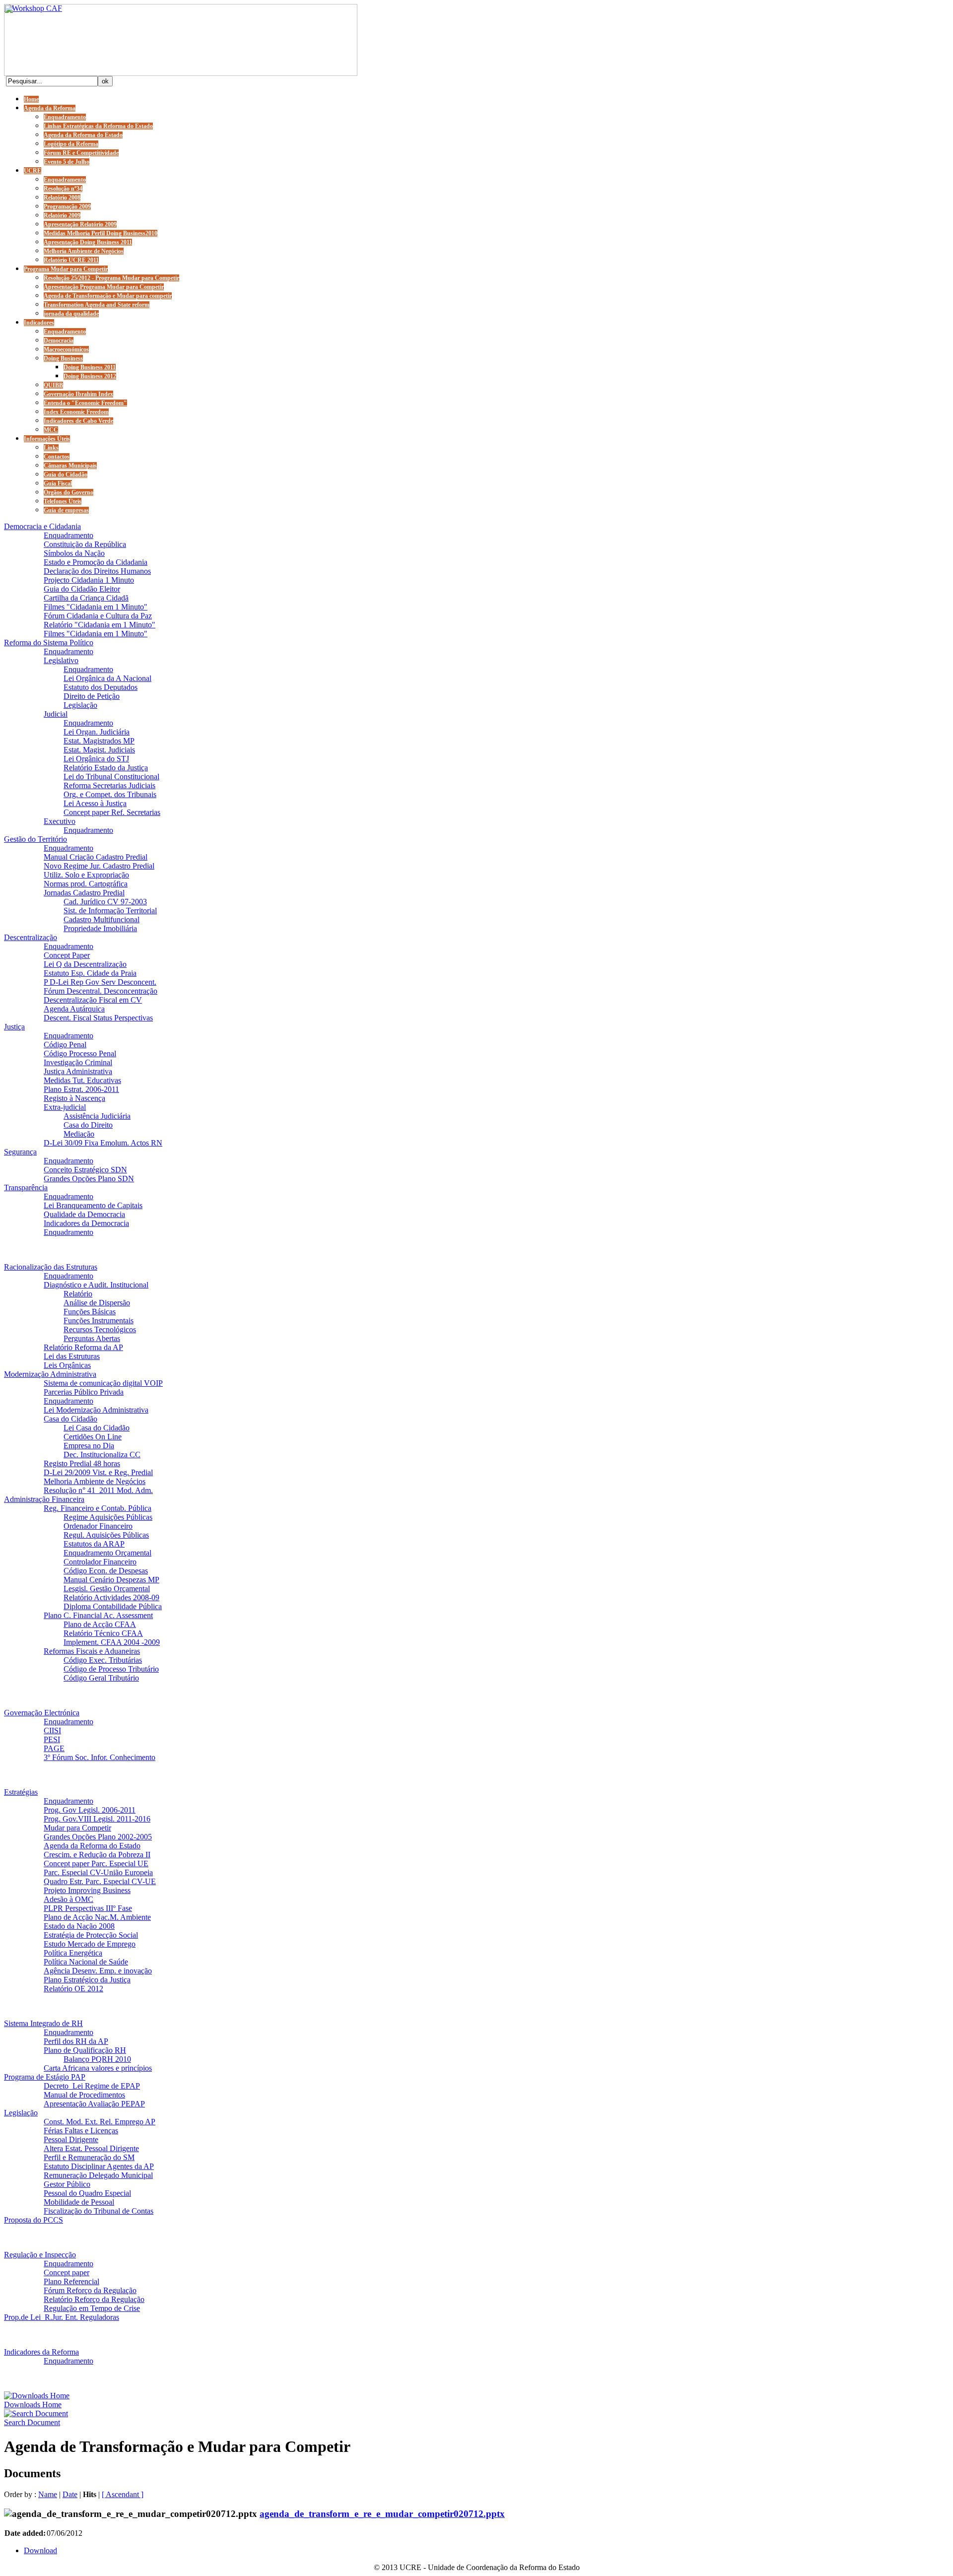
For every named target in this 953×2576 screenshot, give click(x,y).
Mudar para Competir (77, 1828)
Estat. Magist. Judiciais (99, 750)
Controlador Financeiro (100, 1562)
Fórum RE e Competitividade (81, 153)
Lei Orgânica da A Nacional (107, 678)
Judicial (56, 714)
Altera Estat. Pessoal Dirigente (91, 2148)
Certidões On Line (93, 1437)
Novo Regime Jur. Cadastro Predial (99, 866)
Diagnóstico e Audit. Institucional (96, 1285)
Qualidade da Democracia (84, 1214)
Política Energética (73, 1953)
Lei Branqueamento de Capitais (93, 1205)
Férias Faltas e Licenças (81, 2131)
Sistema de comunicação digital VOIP (103, 1383)
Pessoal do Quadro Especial (87, 2193)
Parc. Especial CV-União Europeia (98, 1872)
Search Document (32, 2422)
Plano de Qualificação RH (85, 2050)
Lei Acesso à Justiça (95, 803)
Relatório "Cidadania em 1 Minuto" (100, 625)
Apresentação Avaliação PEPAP (94, 2104)
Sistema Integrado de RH (43, 2023)
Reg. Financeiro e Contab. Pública (98, 1508)
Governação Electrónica (42, 1713)
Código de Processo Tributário (111, 1669)
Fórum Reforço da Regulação (90, 2290)
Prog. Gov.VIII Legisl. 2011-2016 (97, 1819)
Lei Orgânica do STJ (96, 759)
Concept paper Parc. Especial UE (96, 1864)
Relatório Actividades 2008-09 (111, 1597)
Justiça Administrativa (78, 1071)
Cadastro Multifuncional (102, 919)
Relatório (78, 1294)
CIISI (52, 1730)
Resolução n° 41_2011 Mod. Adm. (98, 1490)
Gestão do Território (35, 839)
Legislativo (61, 660)
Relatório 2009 (62, 215)
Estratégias (21, 1792)
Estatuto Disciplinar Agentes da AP (99, 2166)
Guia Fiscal (58, 483)
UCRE (33, 171)
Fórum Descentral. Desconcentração (101, 991)
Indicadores (39, 323)
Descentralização (31, 937)
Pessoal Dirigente (71, 2139)
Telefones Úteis (63, 501)
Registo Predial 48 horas (82, 1463)
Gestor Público (67, 2184)
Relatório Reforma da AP (83, 1347)
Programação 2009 (67, 206)
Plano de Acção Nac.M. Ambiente (97, 1917)
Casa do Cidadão (70, 1419)
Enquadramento (65, 117)
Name (48, 2494)
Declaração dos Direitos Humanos (97, 571)
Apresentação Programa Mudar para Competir (104, 287)
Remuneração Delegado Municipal (98, 2175)
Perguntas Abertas (92, 1338)
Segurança (20, 1152)
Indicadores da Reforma (41, 2352)
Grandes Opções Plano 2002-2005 (98, 1837)
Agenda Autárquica (74, 1009)
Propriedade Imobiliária (100, 928)
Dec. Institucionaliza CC (102, 1455)
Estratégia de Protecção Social (91, 1935)
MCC (51, 430)
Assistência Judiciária (97, 1116)
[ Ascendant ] (123, 2494)
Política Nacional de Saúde (86, 1962)
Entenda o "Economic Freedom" (85, 403)
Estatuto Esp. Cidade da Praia (90, 973)
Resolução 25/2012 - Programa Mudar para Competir (111, 278)
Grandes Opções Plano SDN (89, 1179)
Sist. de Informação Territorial (110, 911)
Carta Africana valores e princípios (98, 2068)
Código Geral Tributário (101, 1678)
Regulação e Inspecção (40, 2255)
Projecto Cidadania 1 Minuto (89, 580)
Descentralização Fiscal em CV (93, 1000)
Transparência (26, 1187)
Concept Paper (67, 955)
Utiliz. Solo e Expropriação (86, 875)
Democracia (59, 340)
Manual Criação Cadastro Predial (96, 857)
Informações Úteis (47, 439)
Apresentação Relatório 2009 (80, 224)
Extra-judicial (65, 1107)
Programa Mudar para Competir (66, 269)
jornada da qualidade (71, 314)
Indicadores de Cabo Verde (78, 421)
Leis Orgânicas (67, 1365)
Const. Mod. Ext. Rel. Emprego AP (100, 2122)
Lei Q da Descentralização (85, 964)
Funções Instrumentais (99, 1321)
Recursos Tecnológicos (100, 1329)
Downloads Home (33, 2405)
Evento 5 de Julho (67, 162)
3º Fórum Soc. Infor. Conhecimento (100, 1757)
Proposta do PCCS (34, 2220)
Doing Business (63, 358)
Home (31, 99)
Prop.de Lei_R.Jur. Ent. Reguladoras (62, 2317)
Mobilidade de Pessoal (79, 2202)
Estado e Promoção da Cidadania (96, 562)
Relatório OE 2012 (73, 1989)
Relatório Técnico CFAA (103, 1633)
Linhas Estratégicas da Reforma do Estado (98, 126)
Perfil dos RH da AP (76, 2041)
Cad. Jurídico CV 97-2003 (105, 902)
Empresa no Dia (89, 1446)
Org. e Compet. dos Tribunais (110, 794)
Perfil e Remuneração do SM (89, 2157)
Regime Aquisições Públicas (108, 1517)
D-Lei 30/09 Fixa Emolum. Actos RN (103, 1143)
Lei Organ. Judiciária (97, 732)
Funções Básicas (90, 1312)
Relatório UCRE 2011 (71, 260)
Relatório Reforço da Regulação (94, 2299)
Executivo (60, 821)
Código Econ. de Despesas (106, 1571)
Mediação (79, 1134)
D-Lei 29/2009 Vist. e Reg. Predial (98, 1472)
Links (51, 448)
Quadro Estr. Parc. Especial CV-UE (100, 1881)
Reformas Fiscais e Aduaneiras (92, 1651)
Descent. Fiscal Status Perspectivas (98, 1018)
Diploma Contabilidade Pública (113, 1606)
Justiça (14, 1027)
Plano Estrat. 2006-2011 (81, 1089)
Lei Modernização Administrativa (96, 1410)
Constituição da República (85, 544)
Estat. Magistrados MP (99, 741)
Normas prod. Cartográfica (86, 884)
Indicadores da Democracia (86, 1223)
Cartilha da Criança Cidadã (86, 598)
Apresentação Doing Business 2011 (88, 242)
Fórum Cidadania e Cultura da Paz (98, 616)
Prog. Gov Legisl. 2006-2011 (90, 1810)
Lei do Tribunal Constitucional (111, 777)
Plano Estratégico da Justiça (87, 1980)
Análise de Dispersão (97, 1303)
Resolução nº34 (63, 189)
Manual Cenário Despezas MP (111, 1580)
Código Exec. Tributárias (103, 1660)
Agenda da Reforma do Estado (83, 135)
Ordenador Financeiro (98, 1526)
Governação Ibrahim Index (78, 394)
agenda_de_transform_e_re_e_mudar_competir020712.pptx (382, 2514)
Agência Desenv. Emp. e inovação (98, 1971)
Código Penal (65, 1045)
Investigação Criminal (78, 1062)
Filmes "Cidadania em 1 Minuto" (96, 607)
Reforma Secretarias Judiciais (109, 785)
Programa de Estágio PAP (45, 2077)
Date (70, 2494)
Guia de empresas (66, 510)
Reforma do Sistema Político (49, 643)
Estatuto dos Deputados (101, 687)
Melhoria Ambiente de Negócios (84, 251)
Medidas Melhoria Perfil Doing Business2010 (101, 233)
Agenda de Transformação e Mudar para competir (108, 296)
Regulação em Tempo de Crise (92, 2308)
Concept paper (67, 2272)
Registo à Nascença (74, 1098)
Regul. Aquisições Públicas (106, 1535)
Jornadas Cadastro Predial (84, 893)
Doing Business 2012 (90, 376)
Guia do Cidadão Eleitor (82, 589)
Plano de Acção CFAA (100, 1624)
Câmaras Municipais (70, 466)
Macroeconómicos (66, 349)
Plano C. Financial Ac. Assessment (98, 1615)
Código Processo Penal (80, 1053)
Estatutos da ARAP (94, 1544)
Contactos (57, 457)
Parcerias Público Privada (84, 1392)
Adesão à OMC (68, 1899)
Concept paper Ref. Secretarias (112, 812)
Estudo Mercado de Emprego (90, 1944)
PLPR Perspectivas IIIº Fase (88, 1908)
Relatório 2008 (62, 198)
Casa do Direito (88, 1125)
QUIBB (53, 385)
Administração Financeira (44, 1499)
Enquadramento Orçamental (107, 1553)
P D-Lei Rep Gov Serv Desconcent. (100, 982)
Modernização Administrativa (50, 1374)
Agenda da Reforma (50, 108)
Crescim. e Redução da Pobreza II (97, 1855)
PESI (52, 1739)
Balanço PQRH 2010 (97, 2059)
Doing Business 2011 (90, 367)
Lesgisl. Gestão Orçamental (107, 1589)
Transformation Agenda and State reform (97, 305)
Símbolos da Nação (74, 553)
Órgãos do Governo (68, 492)
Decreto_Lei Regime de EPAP (92, 2086)
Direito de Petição (92, 696)
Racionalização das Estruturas (51, 1267)
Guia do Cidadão (66, 475)
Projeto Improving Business (87, 1890)
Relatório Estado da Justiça (106, 768)
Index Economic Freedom (76, 412)
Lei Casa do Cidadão (97, 1428)
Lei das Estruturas (72, 1356)
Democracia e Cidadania (42, 526)
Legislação (80, 705)
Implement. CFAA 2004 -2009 (112, 1642)
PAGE (54, 1748)
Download (40, 2550)
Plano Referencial (71, 2281)
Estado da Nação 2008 (79, 1926)
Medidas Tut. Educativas (82, 1080)
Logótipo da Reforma (71, 144)
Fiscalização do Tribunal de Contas (99, 2211)
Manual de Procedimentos (84, 2095)
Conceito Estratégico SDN (85, 1170)
